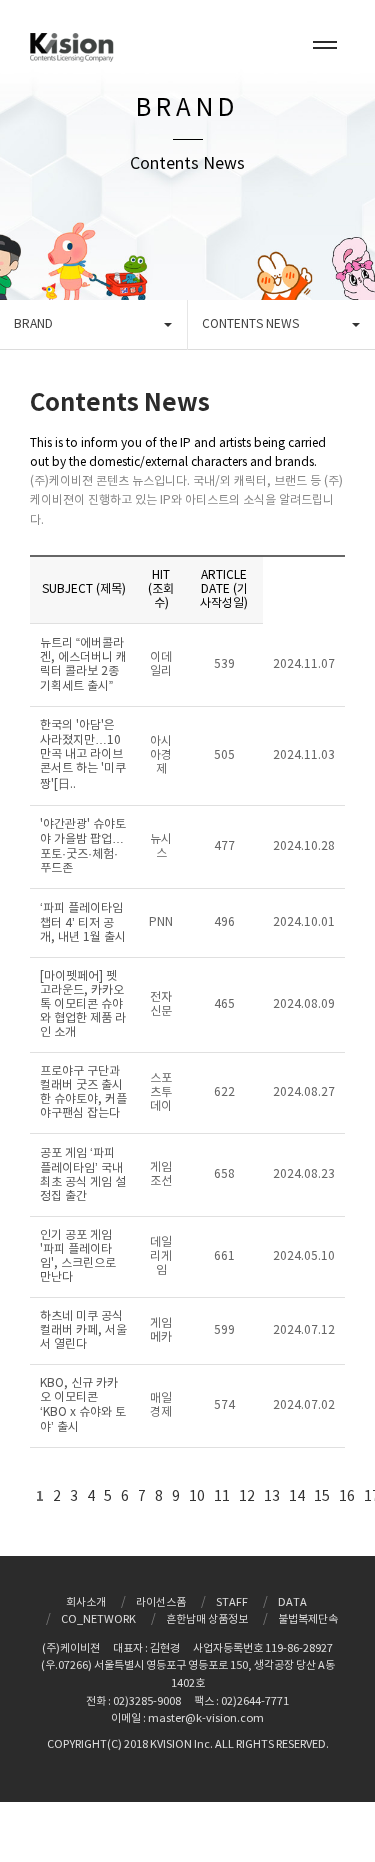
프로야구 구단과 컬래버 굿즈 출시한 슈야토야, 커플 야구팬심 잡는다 (83, 1092)
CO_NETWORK (98, 1619)
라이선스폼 (161, 1602)
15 (322, 1497)
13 (272, 1497)
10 (197, 1497)
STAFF (232, 1602)
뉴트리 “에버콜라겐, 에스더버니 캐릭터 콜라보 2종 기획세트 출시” (83, 665)
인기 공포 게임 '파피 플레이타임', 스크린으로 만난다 (78, 1256)
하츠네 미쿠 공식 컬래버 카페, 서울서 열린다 (83, 1330)
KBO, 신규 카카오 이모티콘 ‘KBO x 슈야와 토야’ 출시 (83, 1405)
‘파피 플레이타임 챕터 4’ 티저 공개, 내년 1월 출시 (83, 923)
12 (247, 1497)
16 (347, 1497)
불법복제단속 (308, 1619)
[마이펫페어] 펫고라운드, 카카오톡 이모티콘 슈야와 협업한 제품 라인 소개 (83, 1004)
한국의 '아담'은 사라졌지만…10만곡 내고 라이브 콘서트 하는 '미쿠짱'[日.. (83, 755)
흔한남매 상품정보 (207, 1619)
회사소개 (86, 1602)
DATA (292, 1602)
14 (297, 1497)
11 (222, 1497)
